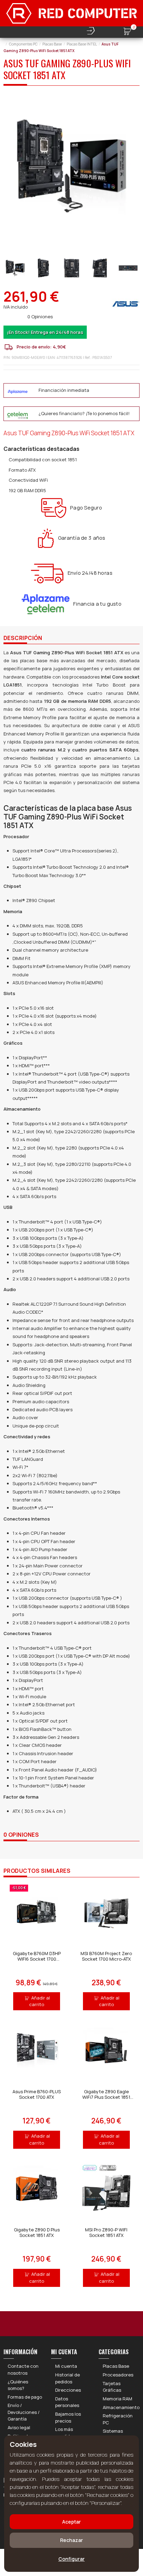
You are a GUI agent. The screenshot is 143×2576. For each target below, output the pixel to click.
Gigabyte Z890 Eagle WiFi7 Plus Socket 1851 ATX (106, 2097)
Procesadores (118, 2375)
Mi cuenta (66, 2366)
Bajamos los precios (68, 2417)
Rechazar (71, 2540)
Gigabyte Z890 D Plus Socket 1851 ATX (37, 2232)
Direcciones (68, 2390)
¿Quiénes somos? (18, 2385)
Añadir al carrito (40, 2001)
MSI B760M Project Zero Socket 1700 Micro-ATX (106, 1956)
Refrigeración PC (118, 2419)
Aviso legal (19, 2427)
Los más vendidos (65, 2433)
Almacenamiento (121, 2407)
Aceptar (71, 2522)
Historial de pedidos (68, 2378)
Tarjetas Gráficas (112, 2387)
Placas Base (116, 2366)
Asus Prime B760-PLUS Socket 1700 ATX (37, 2094)
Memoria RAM (117, 2399)
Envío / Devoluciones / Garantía (24, 2412)
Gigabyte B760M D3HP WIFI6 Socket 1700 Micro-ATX (37, 1959)
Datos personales (67, 2402)
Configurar (71, 2559)
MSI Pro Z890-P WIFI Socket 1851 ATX (106, 2232)
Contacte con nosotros (23, 2369)
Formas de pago (25, 2397)
